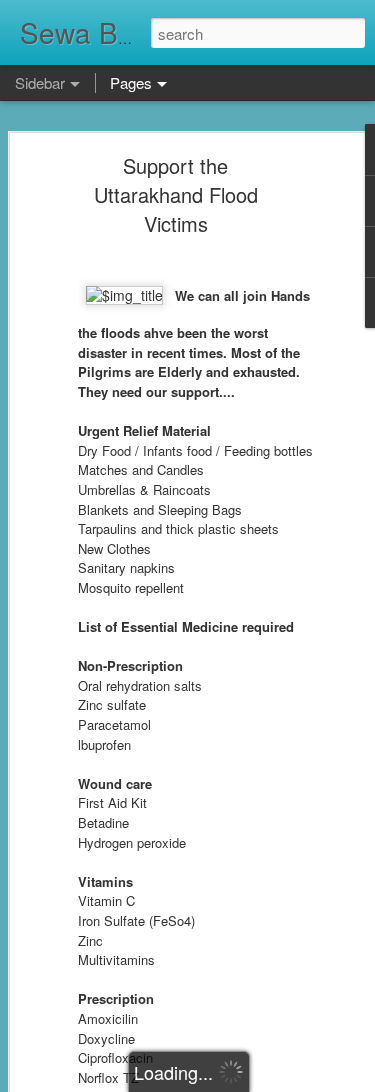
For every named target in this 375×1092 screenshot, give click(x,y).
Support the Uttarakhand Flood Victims (176, 194)
